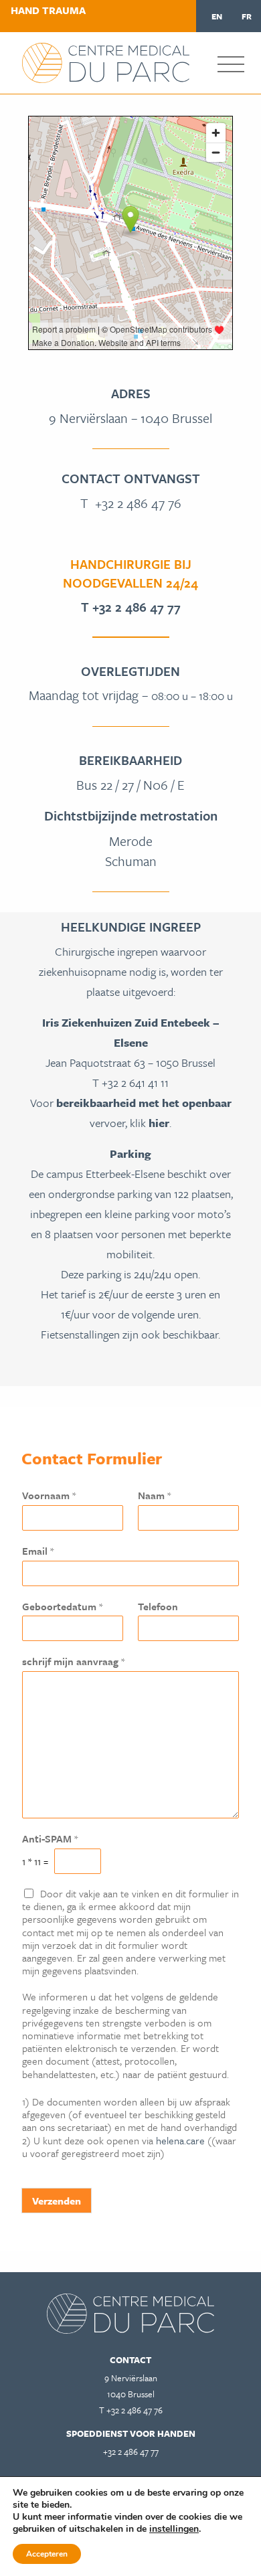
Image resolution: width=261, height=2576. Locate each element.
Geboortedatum (62, 1607)
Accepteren (47, 2554)
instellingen (174, 2529)
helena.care (180, 2140)
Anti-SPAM (50, 1839)
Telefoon (158, 1607)
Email (38, 1551)
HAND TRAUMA (48, 10)
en (217, 16)
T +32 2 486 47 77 (131, 607)
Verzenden (57, 2201)
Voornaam (49, 1495)
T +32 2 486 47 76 (131, 503)
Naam (154, 1495)
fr (247, 16)
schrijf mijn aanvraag (73, 1661)
